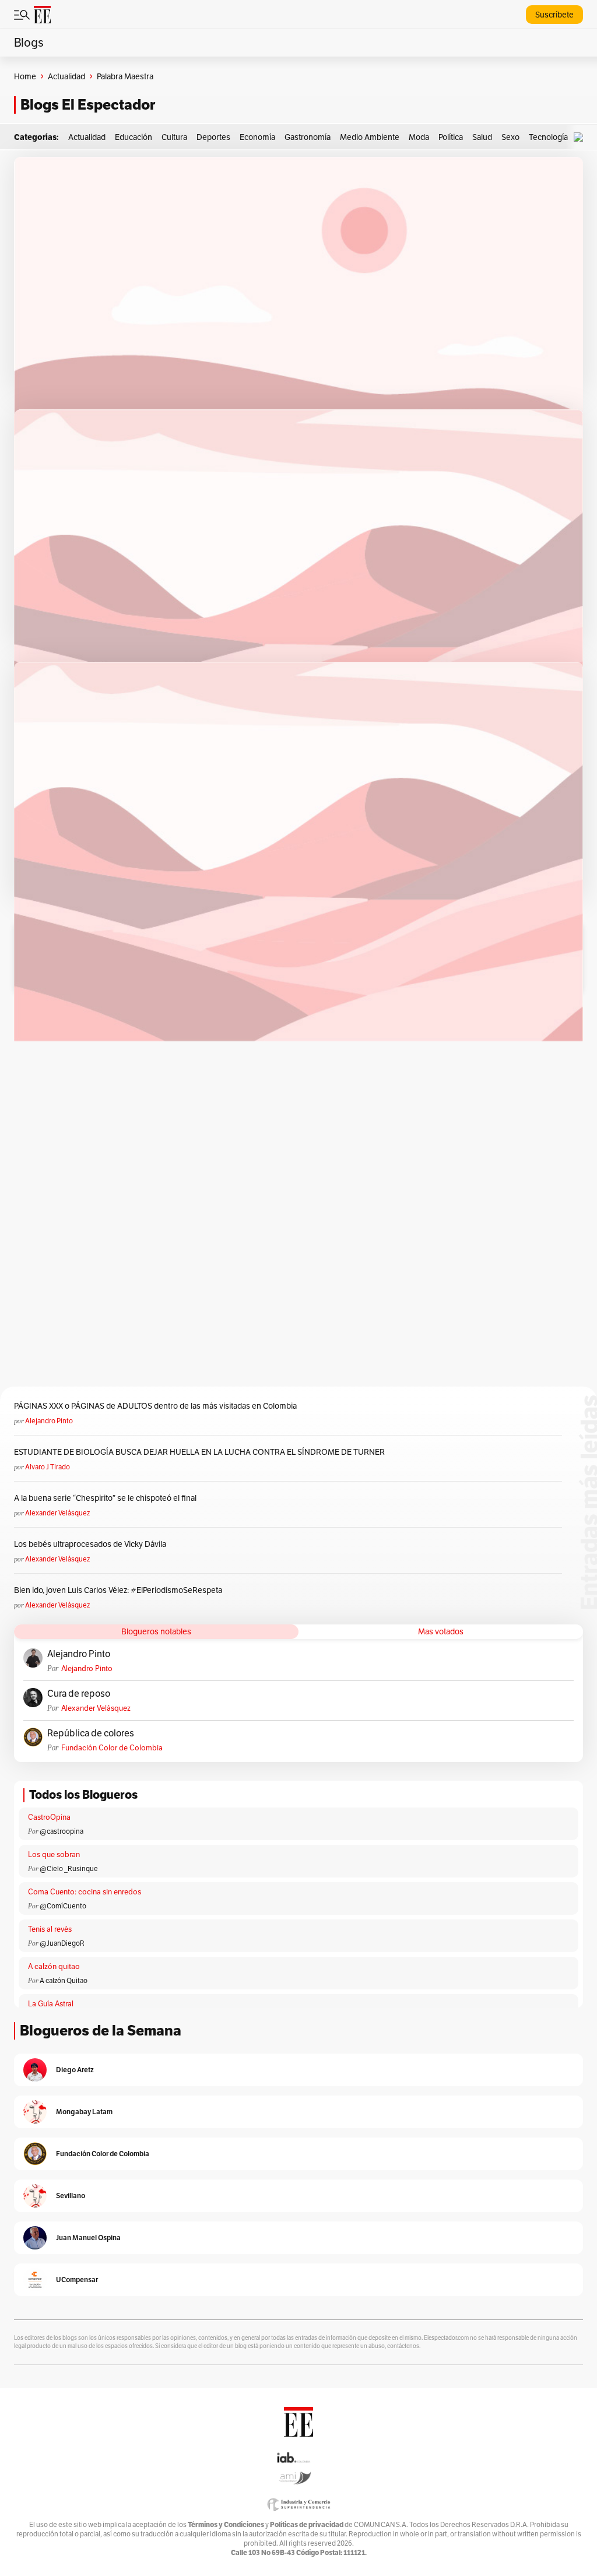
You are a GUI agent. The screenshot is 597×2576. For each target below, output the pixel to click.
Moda (419, 137)
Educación (134, 137)
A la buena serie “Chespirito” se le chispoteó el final (105, 1498)
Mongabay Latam (84, 2112)
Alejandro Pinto (49, 1421)
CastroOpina (49, 1817)
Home (25, 76)
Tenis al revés (50, 1929)
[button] (581, 137)
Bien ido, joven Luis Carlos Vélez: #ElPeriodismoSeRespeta (118, 1590)
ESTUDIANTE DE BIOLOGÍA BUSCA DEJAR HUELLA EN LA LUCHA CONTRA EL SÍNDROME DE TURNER (199, 1452)
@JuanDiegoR (62, 1943)
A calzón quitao (54, 1966)
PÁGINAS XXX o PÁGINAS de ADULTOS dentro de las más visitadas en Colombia (155, 1406)
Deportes (213, 137)
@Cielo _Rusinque (69, 1868)
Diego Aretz (75, 2070)
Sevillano (71, 2196)
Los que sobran (54, 1854)
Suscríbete (554, 15)
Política (451, 137)
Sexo (510, 137)
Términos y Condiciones (226, 2524)
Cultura (174, 137)
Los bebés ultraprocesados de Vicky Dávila (92, 1544)
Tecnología (548, 137)
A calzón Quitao (64, 1980)
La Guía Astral (51, 2004)
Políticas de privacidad (307, 2524)
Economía (257, 137)
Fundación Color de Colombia (112, 1748)
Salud (482, 137)
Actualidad (66, 76)
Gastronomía (308, 137)
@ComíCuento (63, 1906)
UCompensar (77, 2280)
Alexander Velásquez (57, 1513)
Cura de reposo (79, 1694)
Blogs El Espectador (88, 105)
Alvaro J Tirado (48, 1467)
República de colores (91, 1733)
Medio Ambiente (370, 137)
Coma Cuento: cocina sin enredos (85, 1892)
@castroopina (62, 1831)
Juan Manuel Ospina (88, 2238)
